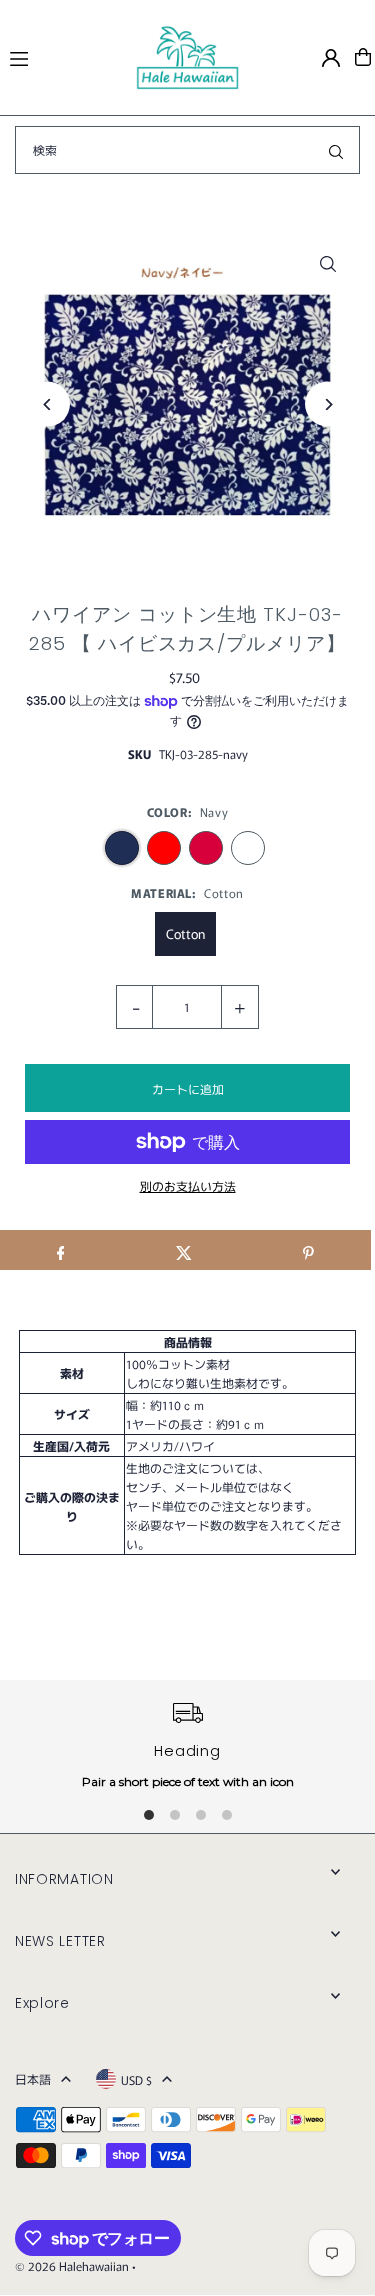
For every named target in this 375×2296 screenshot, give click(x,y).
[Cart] (363, 57)
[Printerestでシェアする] (308, 1250)
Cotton (185, 933)
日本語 (33, 2078)
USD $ (136, 2079)
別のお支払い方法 (188, 1185)
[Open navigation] (63, 56)
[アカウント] (331, 58)
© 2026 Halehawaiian (72, 2265)
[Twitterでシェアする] (184, 1250)
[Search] (336, 150)
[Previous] (47, 404)
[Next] (327, 404)
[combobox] (187, 150)
